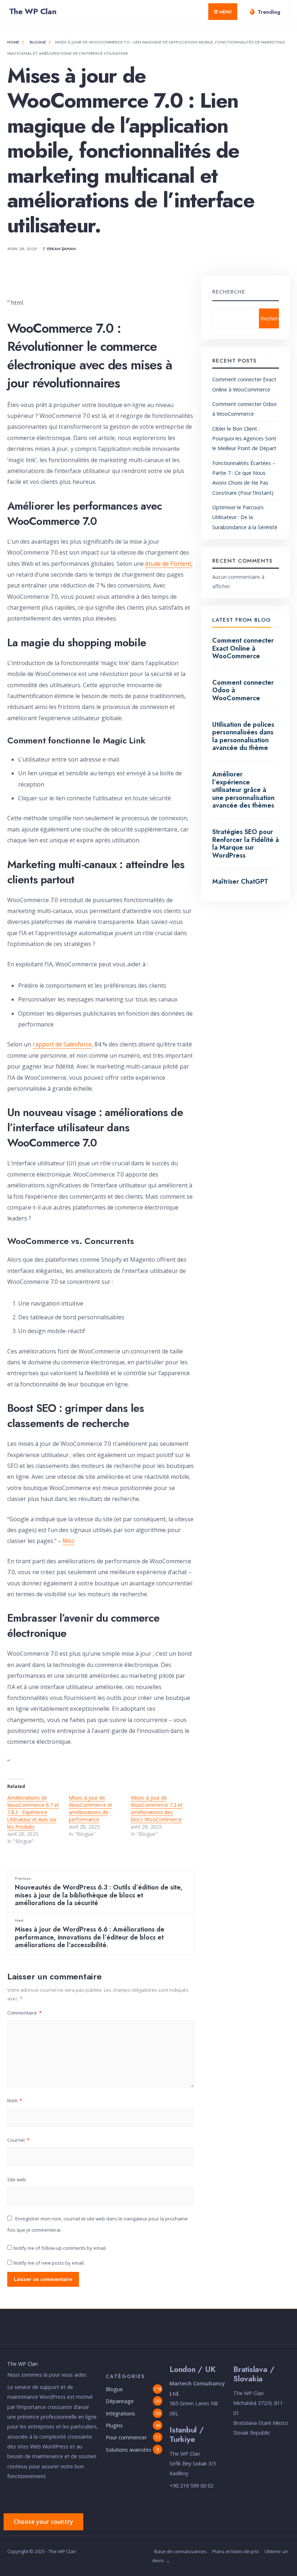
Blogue (38, 42)
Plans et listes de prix (236, 2551)
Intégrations (120, 2413)
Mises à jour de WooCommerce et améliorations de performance (91, 1808)
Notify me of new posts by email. (49, 2263)
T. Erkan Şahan (59, 249)
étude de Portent (168, 564)
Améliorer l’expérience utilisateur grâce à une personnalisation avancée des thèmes (243, 790)
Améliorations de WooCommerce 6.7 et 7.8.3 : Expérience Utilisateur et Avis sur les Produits (33, 1812)
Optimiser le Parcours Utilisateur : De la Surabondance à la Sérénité (245, 517)
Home (13, 42)
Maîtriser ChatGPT (240, 882)
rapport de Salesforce (62, 1044)
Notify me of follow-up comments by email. (60, 2248)
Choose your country (43, 2522)
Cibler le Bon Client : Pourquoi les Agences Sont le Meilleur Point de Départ (244, 439)
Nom (15, 2100)
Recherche (229, 291)
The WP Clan (33, 11)
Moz (69, 1541)
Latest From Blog (242, 620)
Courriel (18, 2140)
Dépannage (120, 2401)
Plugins (114, 2425)
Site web (17, 2179)
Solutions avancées (129, 2450)
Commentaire (24, 2013)
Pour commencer (126, 2437)
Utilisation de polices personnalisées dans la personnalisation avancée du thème (243, 736)
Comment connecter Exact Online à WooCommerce (243, 648)
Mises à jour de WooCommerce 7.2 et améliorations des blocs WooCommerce (157, 1808)
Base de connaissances (181, 2551)
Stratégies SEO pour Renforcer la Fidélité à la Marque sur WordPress (246, 844)
